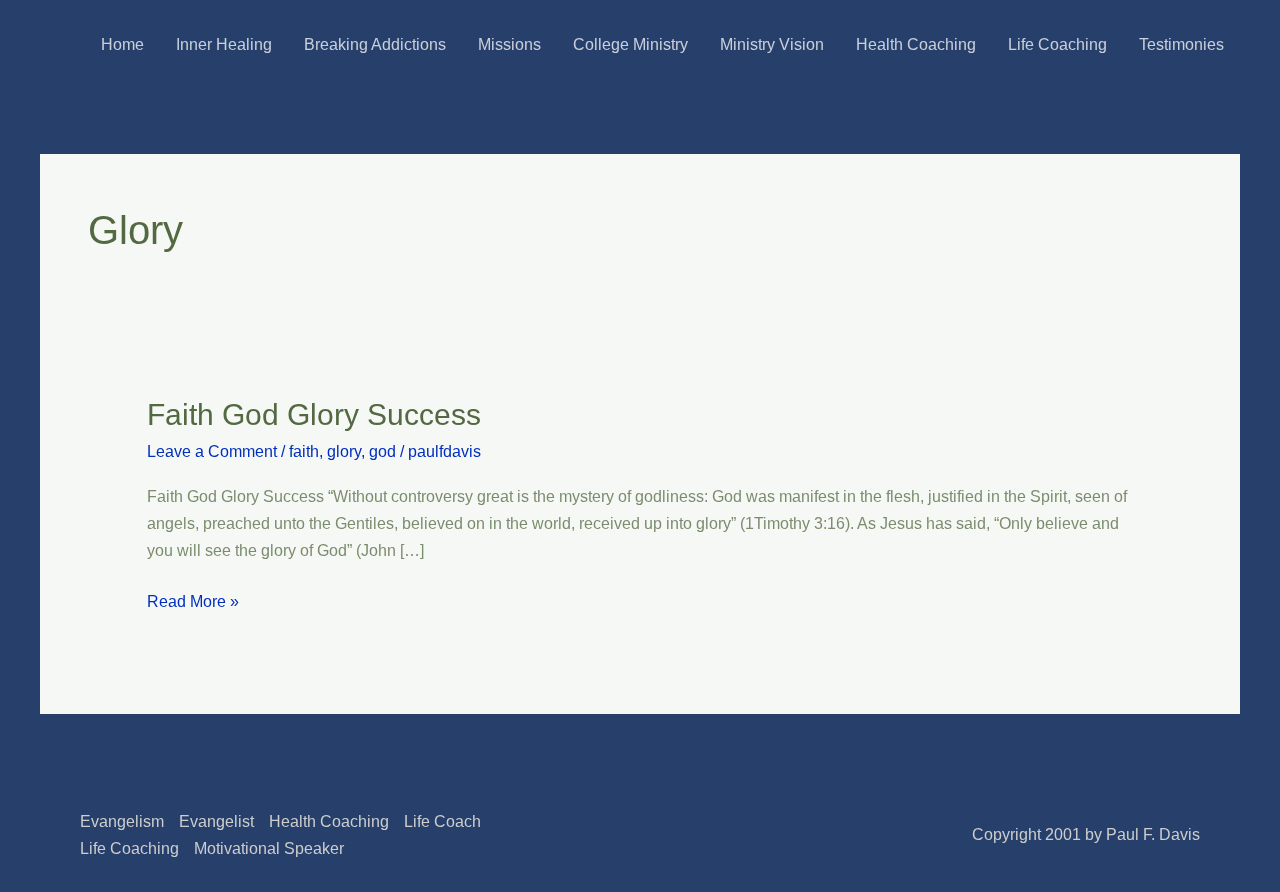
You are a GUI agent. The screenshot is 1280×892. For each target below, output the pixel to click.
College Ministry (630, 44)
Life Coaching (1057, 44)
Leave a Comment (212, 451)
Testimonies (1181, 44)
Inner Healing (224, 44)
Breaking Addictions (375, 44)
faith (304, 451)
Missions (509, 44)
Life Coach (442, 821)
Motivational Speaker (269, 848)
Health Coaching (916, 44)
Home (122, 44)
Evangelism (122, 821)
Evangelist (216, 821)
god (382, 451)
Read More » (193, 599)
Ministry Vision (772, 44)
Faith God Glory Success (314, 414)
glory (344, 451)
